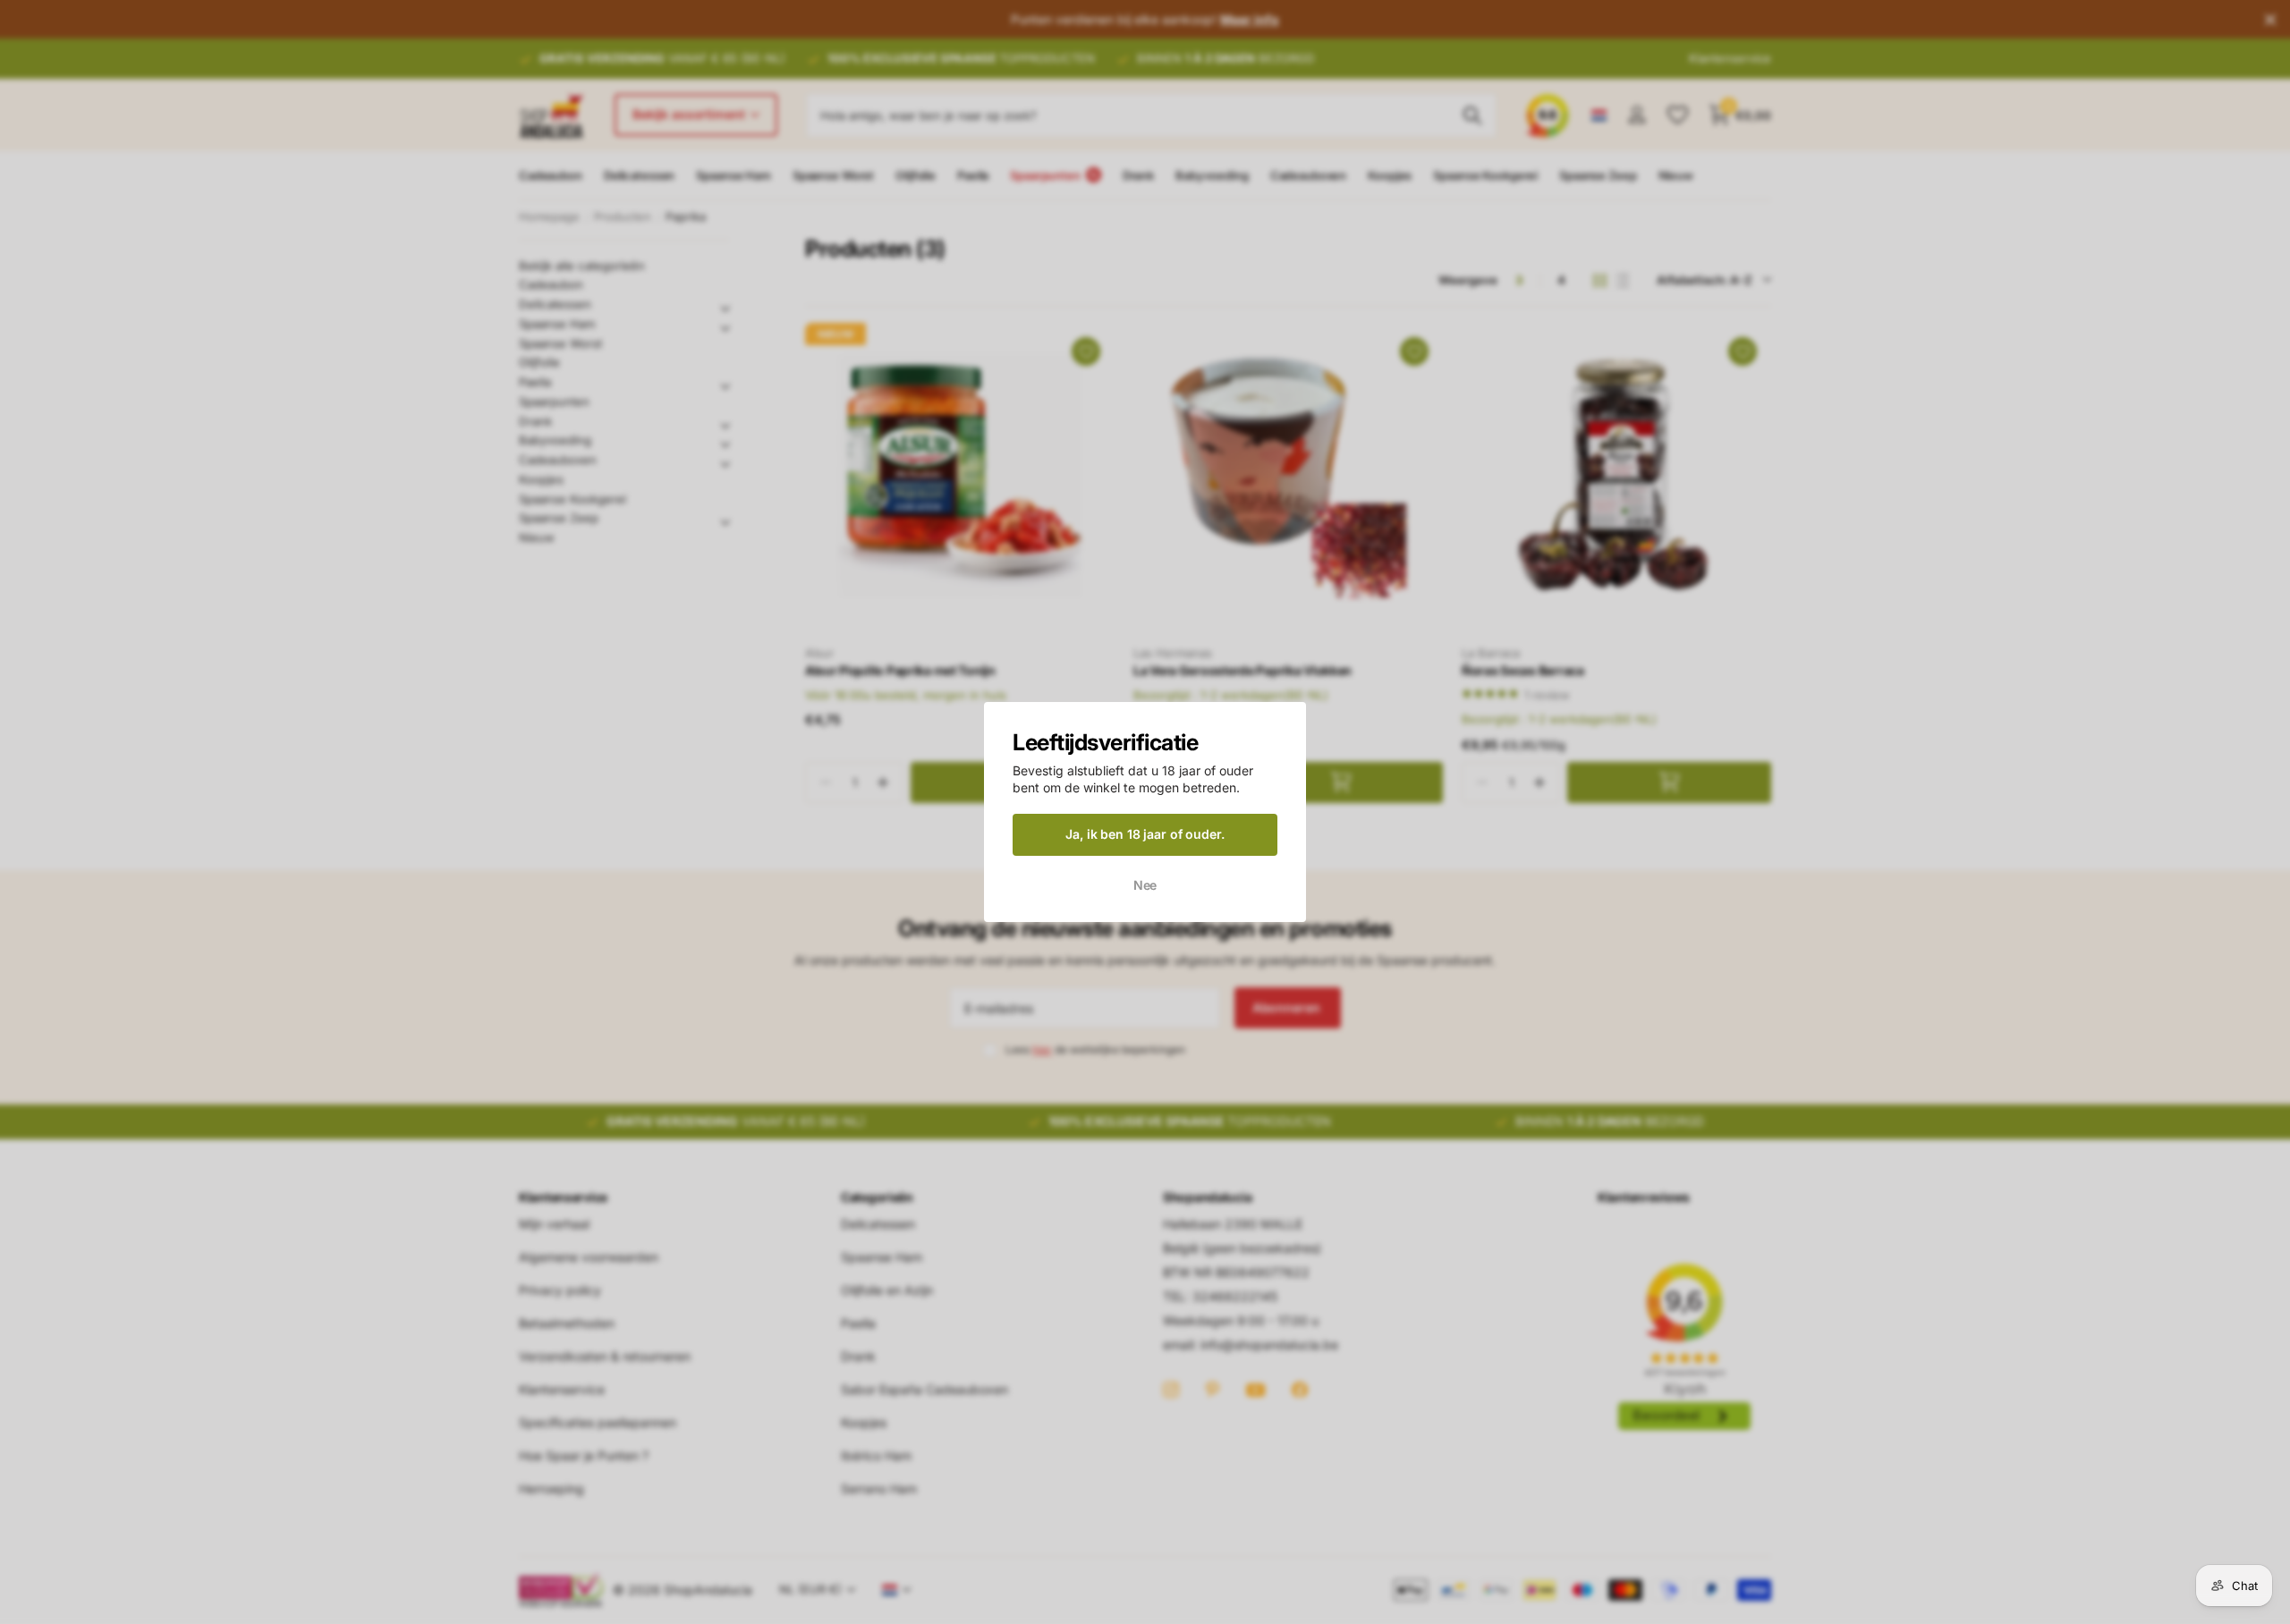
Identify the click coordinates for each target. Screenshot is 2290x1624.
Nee (1145, 884)
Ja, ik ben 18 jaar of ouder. (1145, 834)
